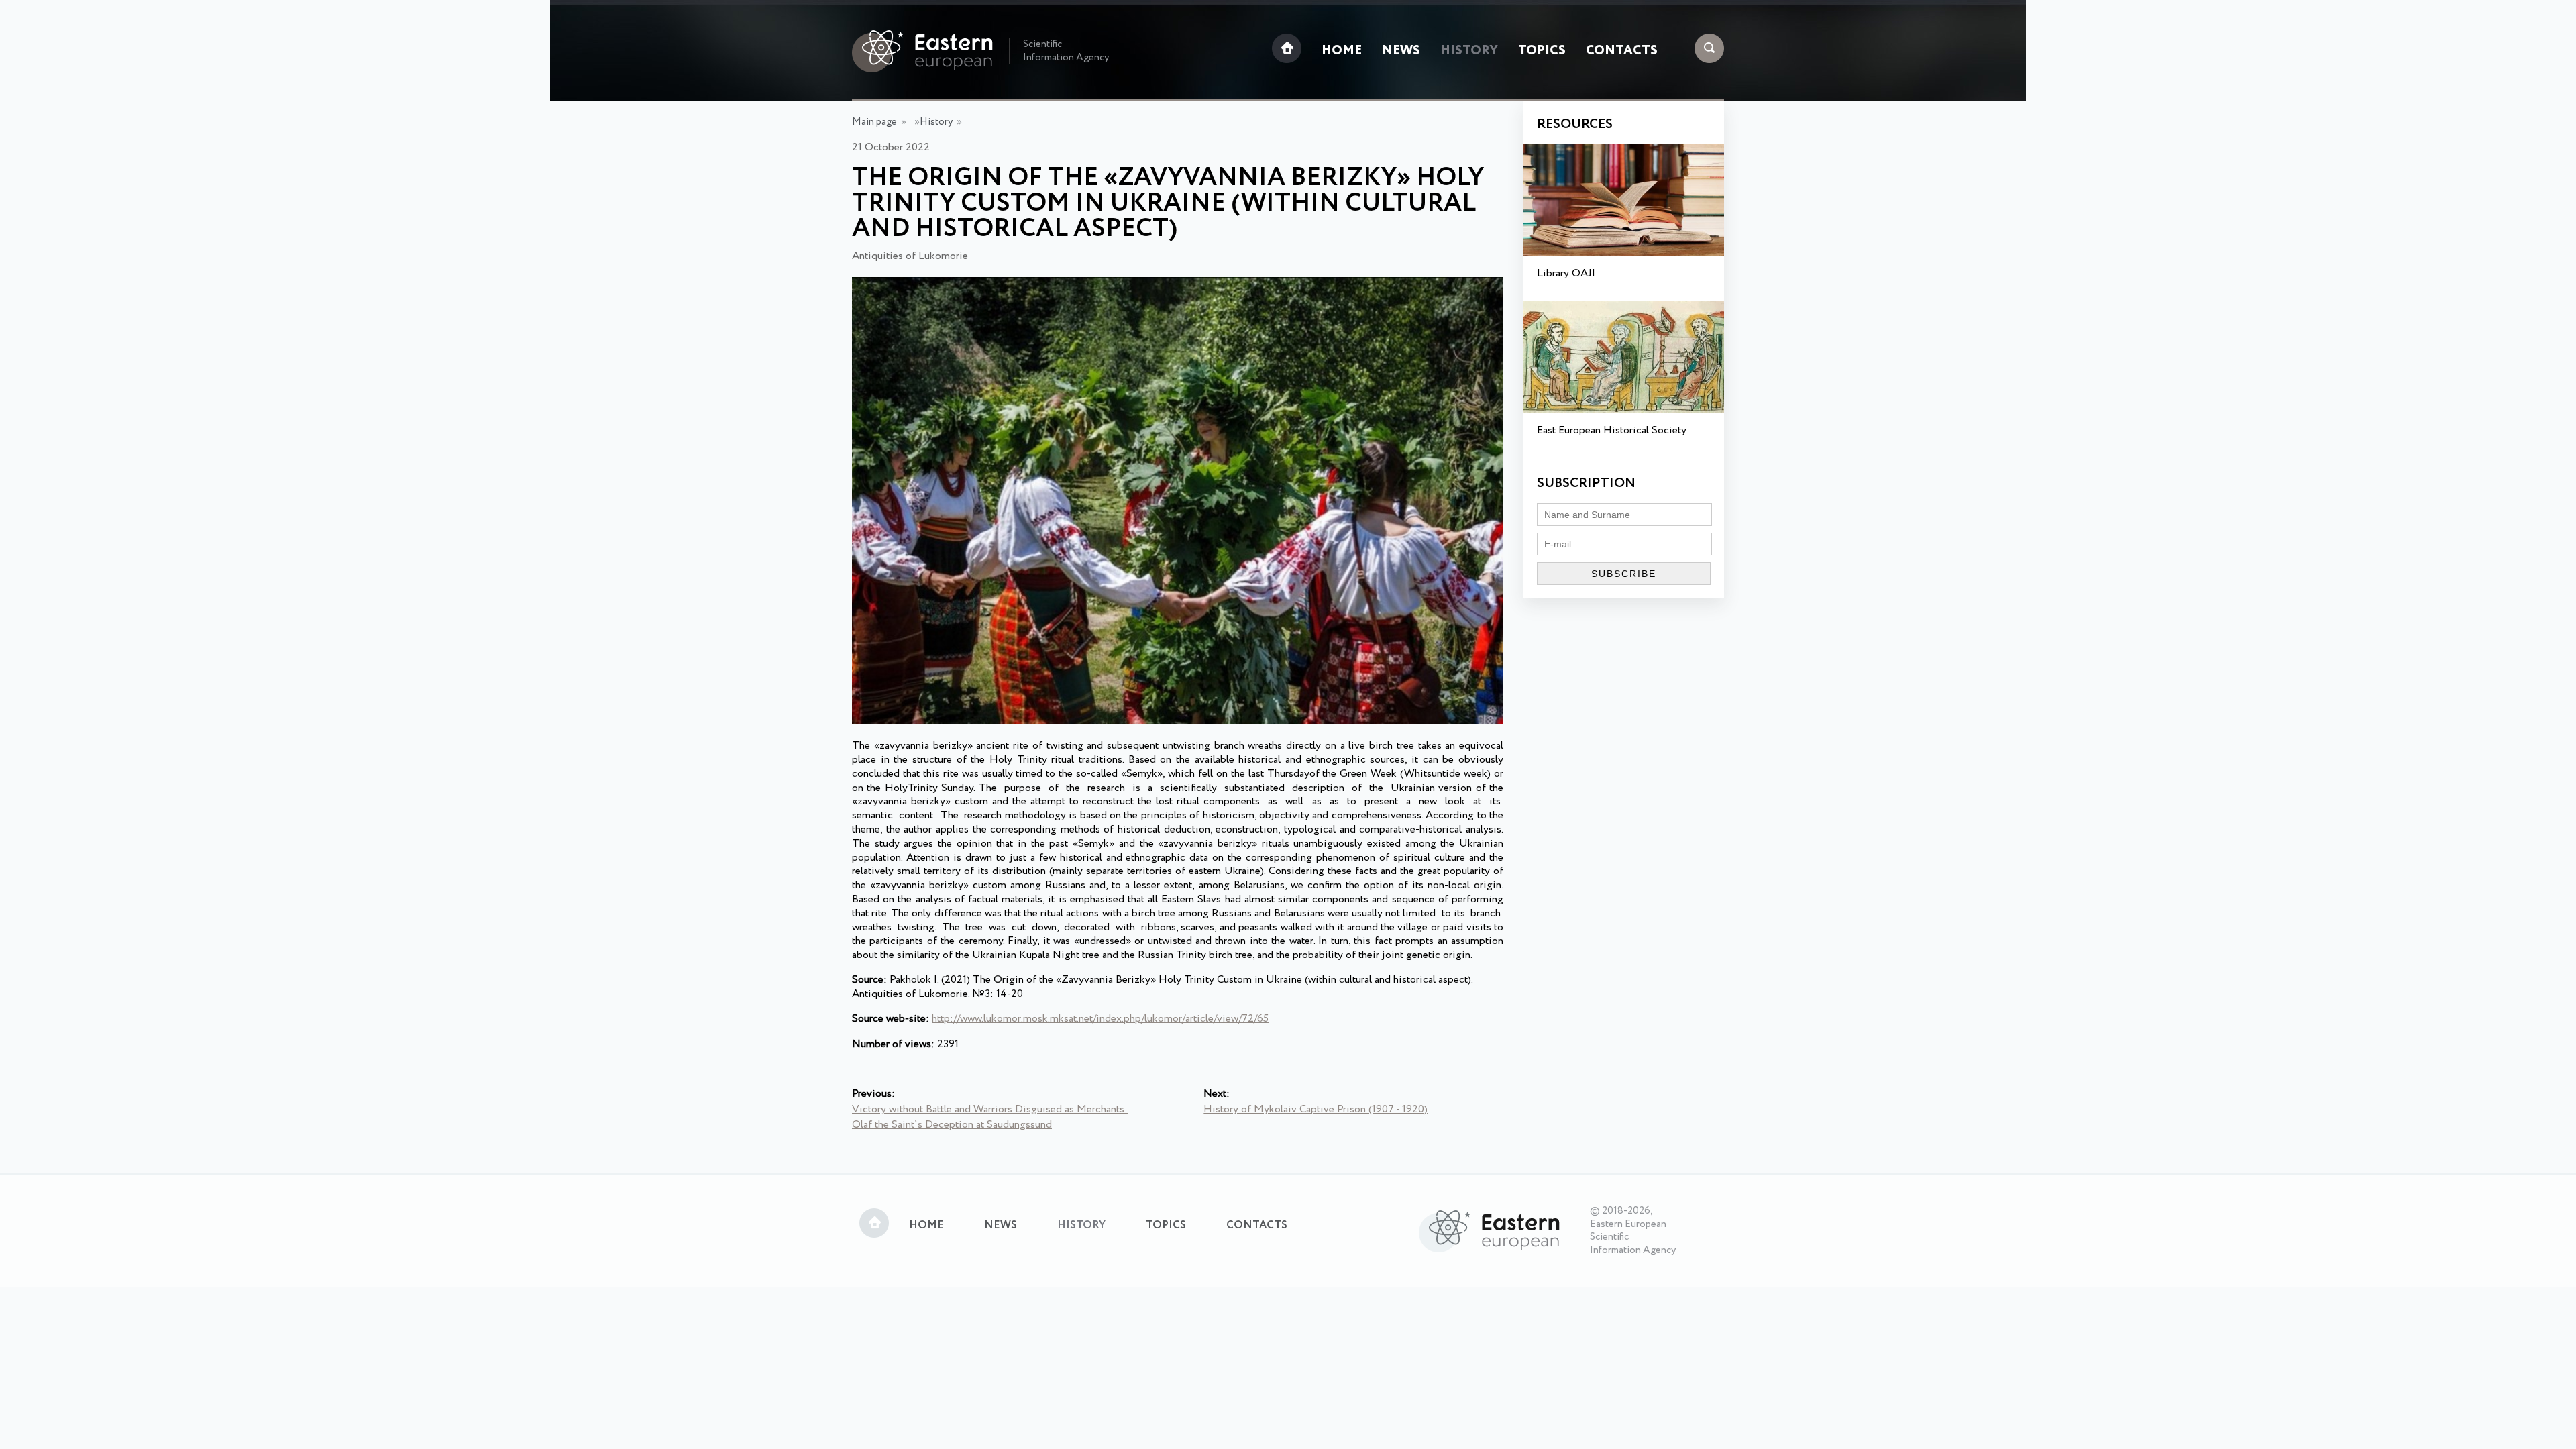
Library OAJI (1566, 273)
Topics (1542, 51)
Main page (874, 122)
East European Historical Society (1612, 430)
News (1401, 51)
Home (1342, 51)
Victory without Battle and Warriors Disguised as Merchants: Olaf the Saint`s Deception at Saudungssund (990, 1117)
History (1469, 51)
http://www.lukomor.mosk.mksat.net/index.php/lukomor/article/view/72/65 (1100, 1019)
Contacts (1622, 51)
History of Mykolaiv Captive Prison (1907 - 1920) (1316, 1109)
